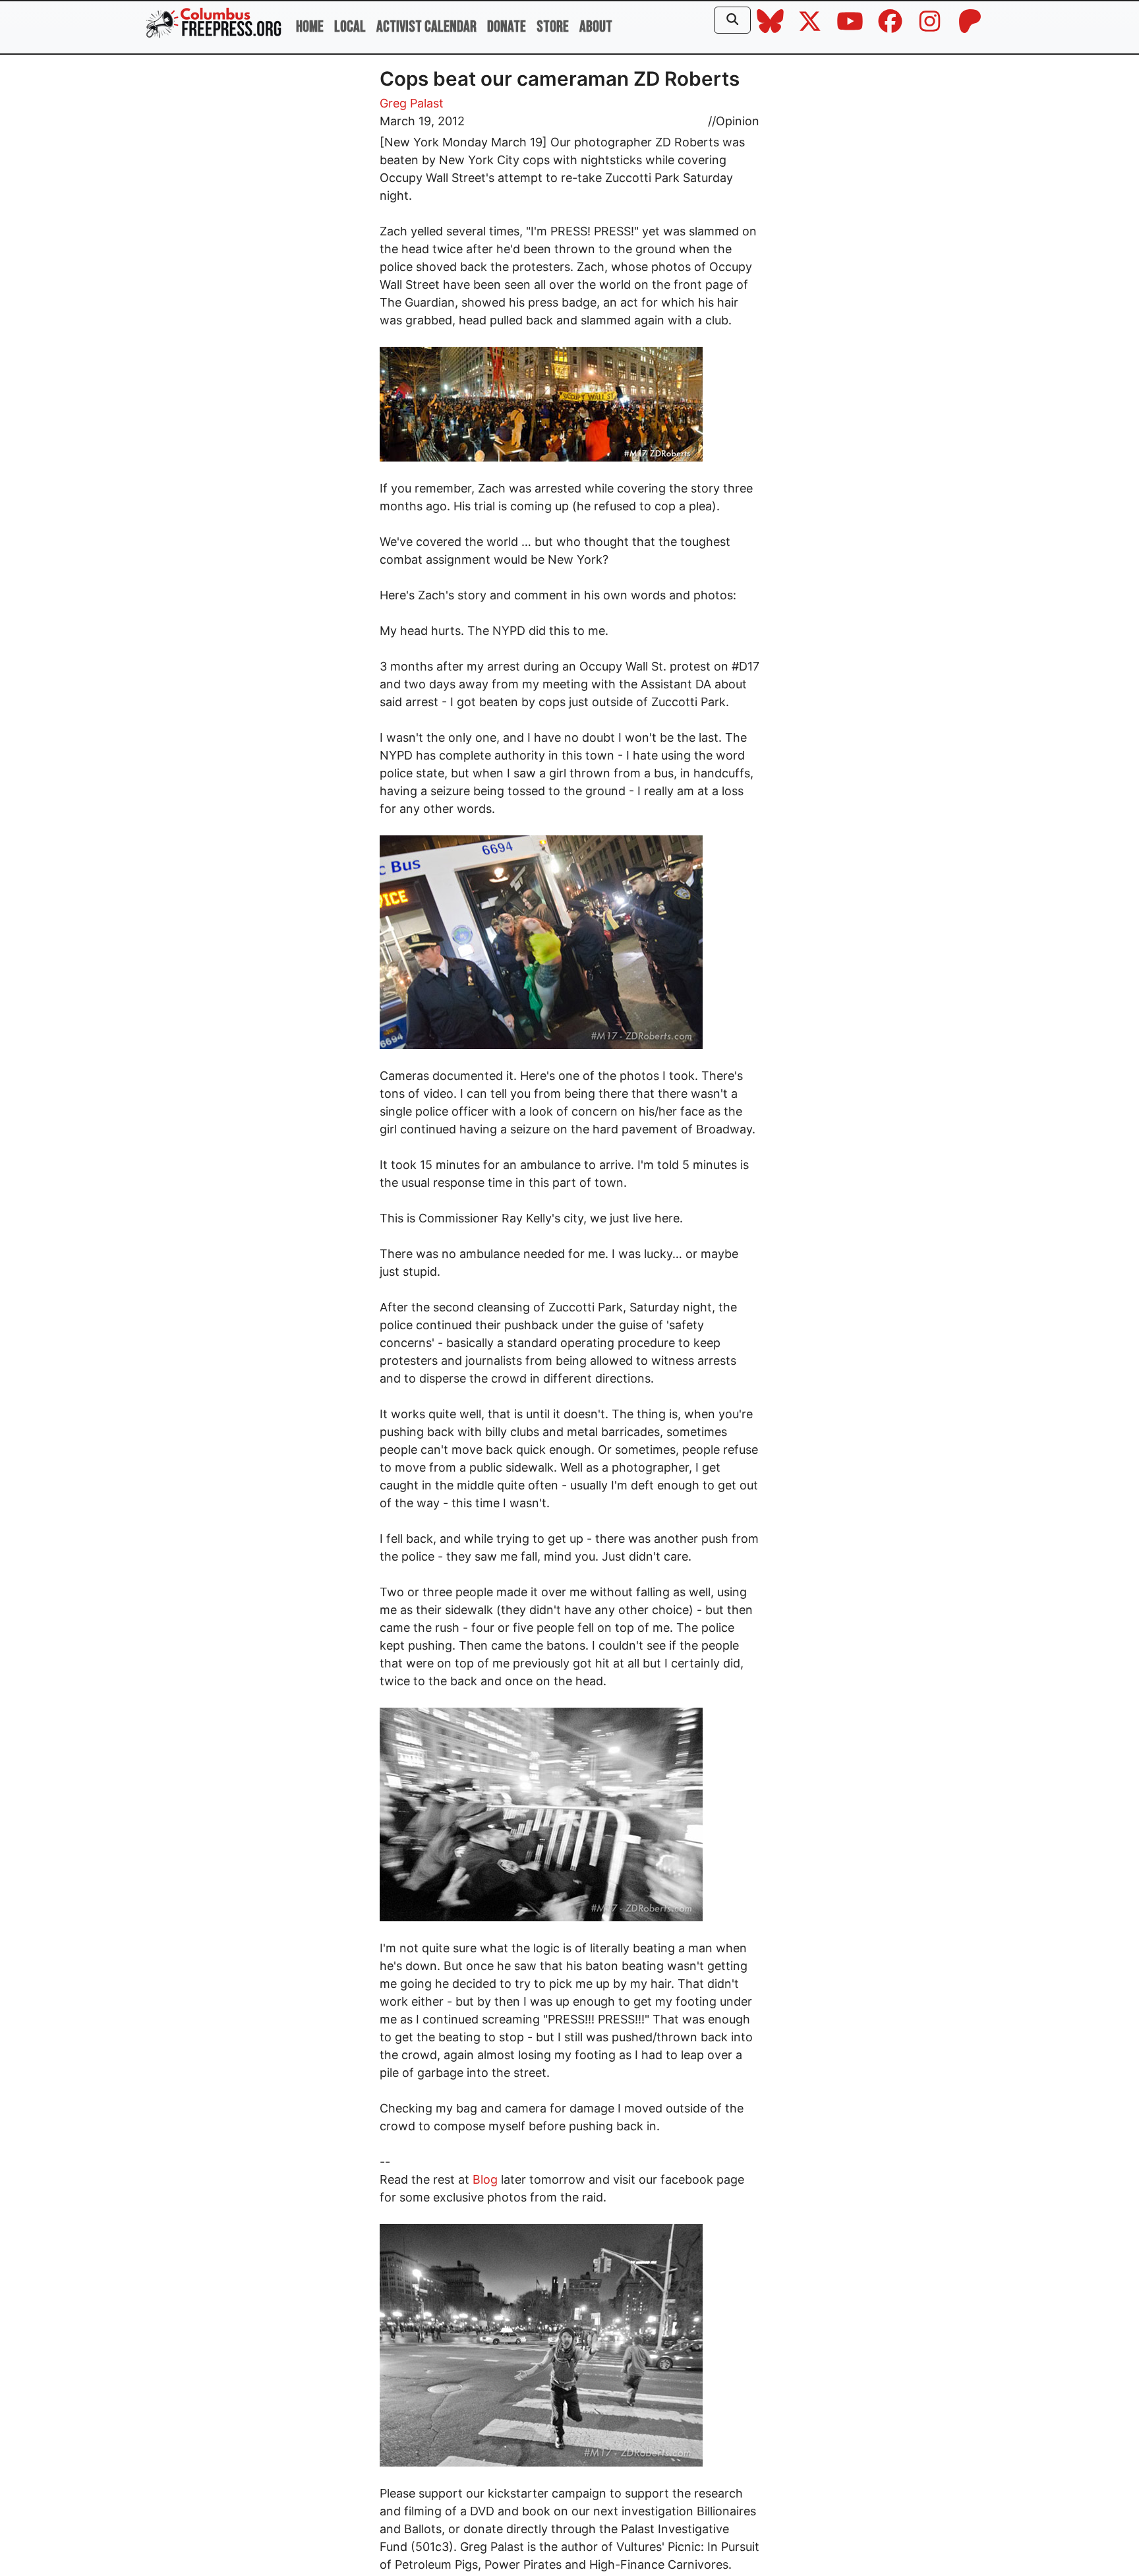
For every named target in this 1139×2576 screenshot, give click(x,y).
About (596, 27)
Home (310, 27)
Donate (507, 27)
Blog (485, 2179)
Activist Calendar (426, 27)
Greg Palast (412, 103)
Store (553, 27)
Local (350, 27)
